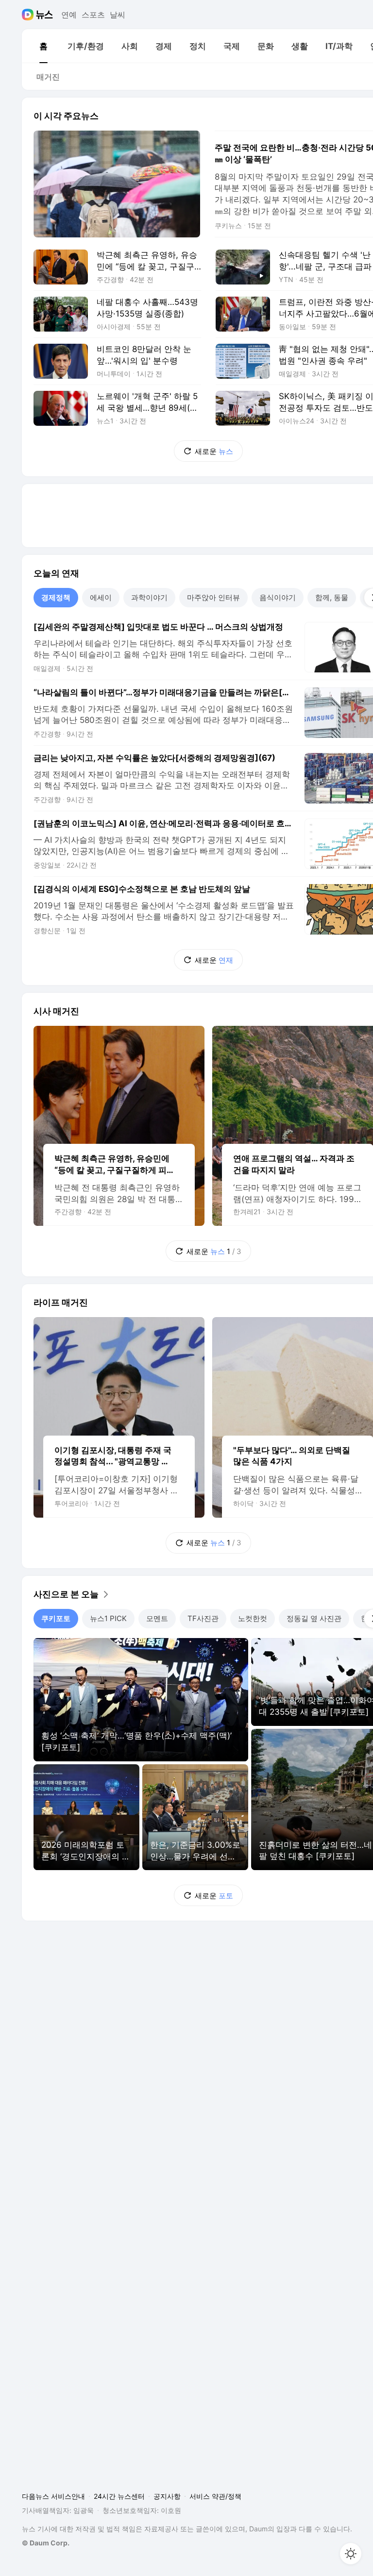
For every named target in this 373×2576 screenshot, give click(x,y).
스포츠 (93, 15)
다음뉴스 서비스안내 (53, 2496)
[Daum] (29, 15)
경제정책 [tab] (56, 597)
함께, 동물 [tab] (332, 597)
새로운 (214, 451)
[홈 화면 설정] (351, 2554)
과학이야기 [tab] (149, 597)
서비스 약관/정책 (215, 2496)
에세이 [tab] (101, 597)
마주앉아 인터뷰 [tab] (213, 597)
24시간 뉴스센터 (119, 2496)
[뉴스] (44, 15)
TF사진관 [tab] (203, 1618)
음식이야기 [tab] (278, 597)
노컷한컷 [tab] (253, 1618)
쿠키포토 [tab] (56, 1618)
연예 (69, 15)
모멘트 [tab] (157, 1618)
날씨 (118, 15)
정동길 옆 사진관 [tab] (314, 1618)
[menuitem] (43, 46)
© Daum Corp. (46, 2543)
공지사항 (167, 2496)
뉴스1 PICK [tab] (108, 1618)
